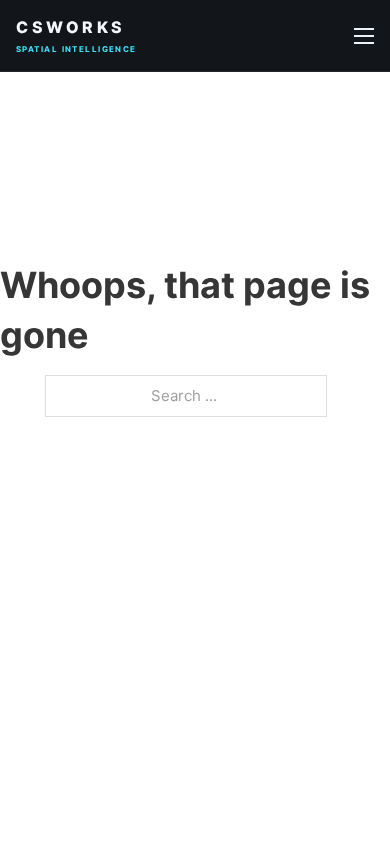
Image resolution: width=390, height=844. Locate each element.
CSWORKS (71, 27)
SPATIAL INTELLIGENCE (76, 49)
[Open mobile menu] (364, 36)
